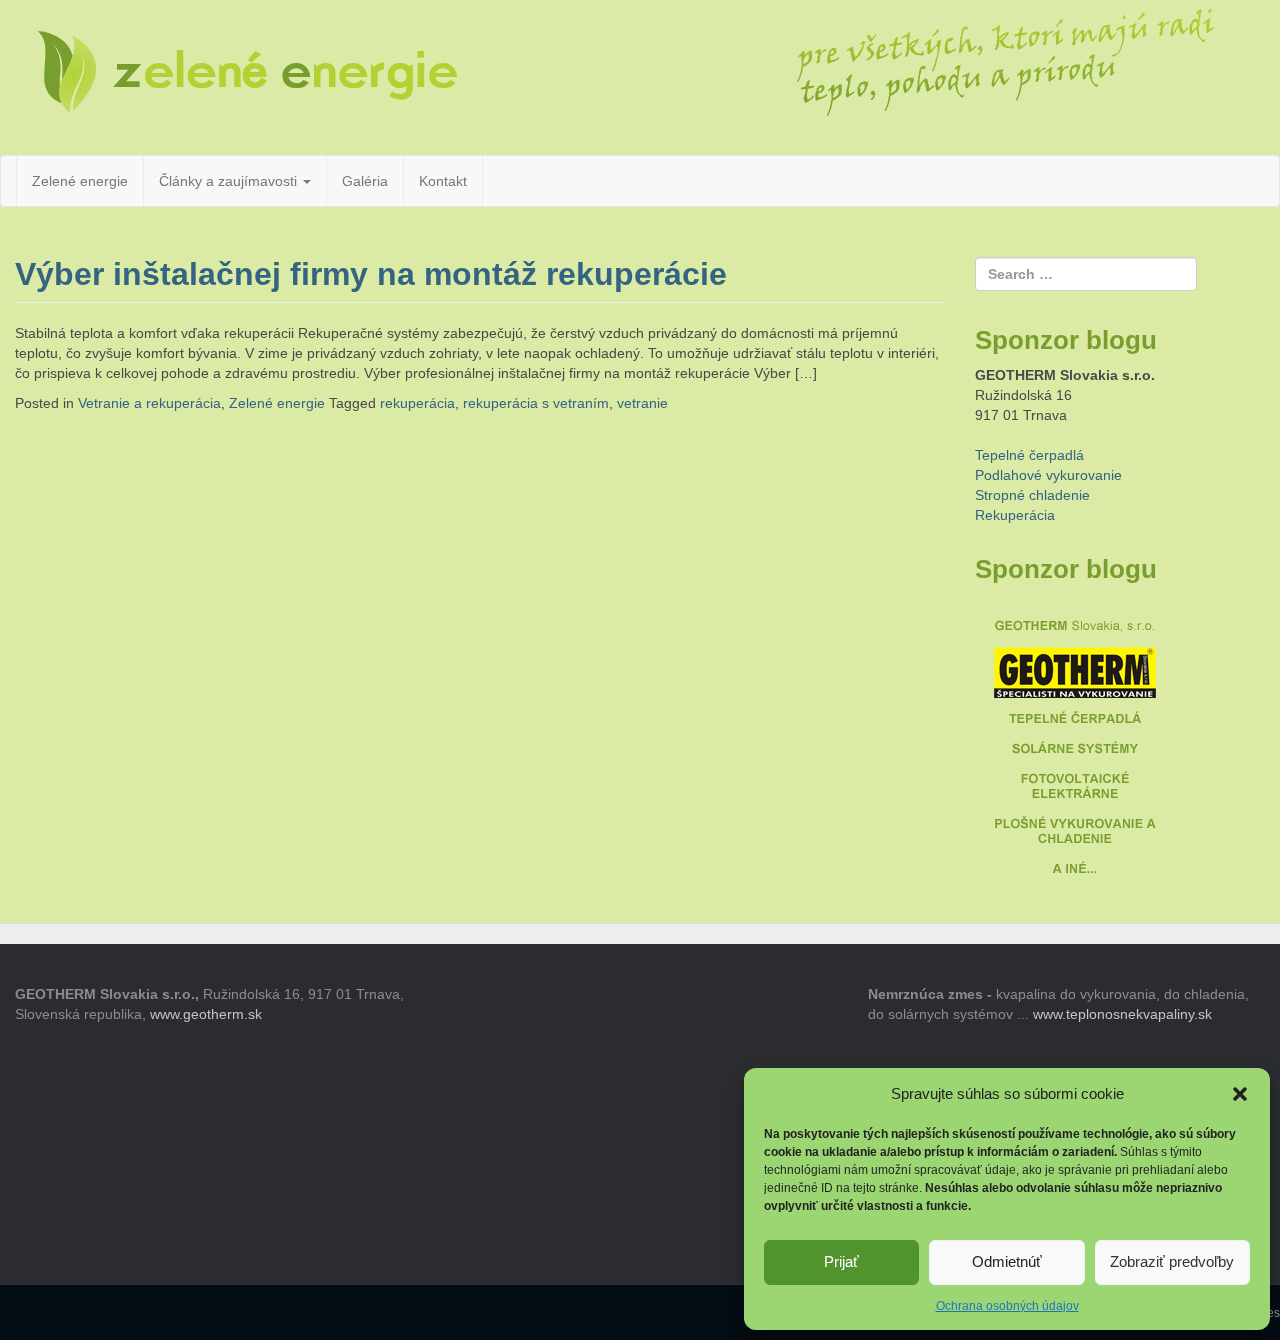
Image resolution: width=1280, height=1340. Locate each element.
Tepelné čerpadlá (1029, 455)
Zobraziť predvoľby (1172, 1261)
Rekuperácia (1015, 515)
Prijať (841, 1261)
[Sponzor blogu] (1075, 742)
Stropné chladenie (1032, 495)
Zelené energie (80, 181)
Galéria (365, 181)
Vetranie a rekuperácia (149, 403)
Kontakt (443, 181)
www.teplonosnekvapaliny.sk (1122, 1014)
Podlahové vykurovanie (1048, 475)
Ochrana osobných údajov (1007, 1306)
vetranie (642, 403)
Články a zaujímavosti (230, 181)
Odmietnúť (1007, 1261)
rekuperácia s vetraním (536, 403)
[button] (1240, 1094)
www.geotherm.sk (206, 1014)
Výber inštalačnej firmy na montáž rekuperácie (371, 274)
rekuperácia (417, 403)
